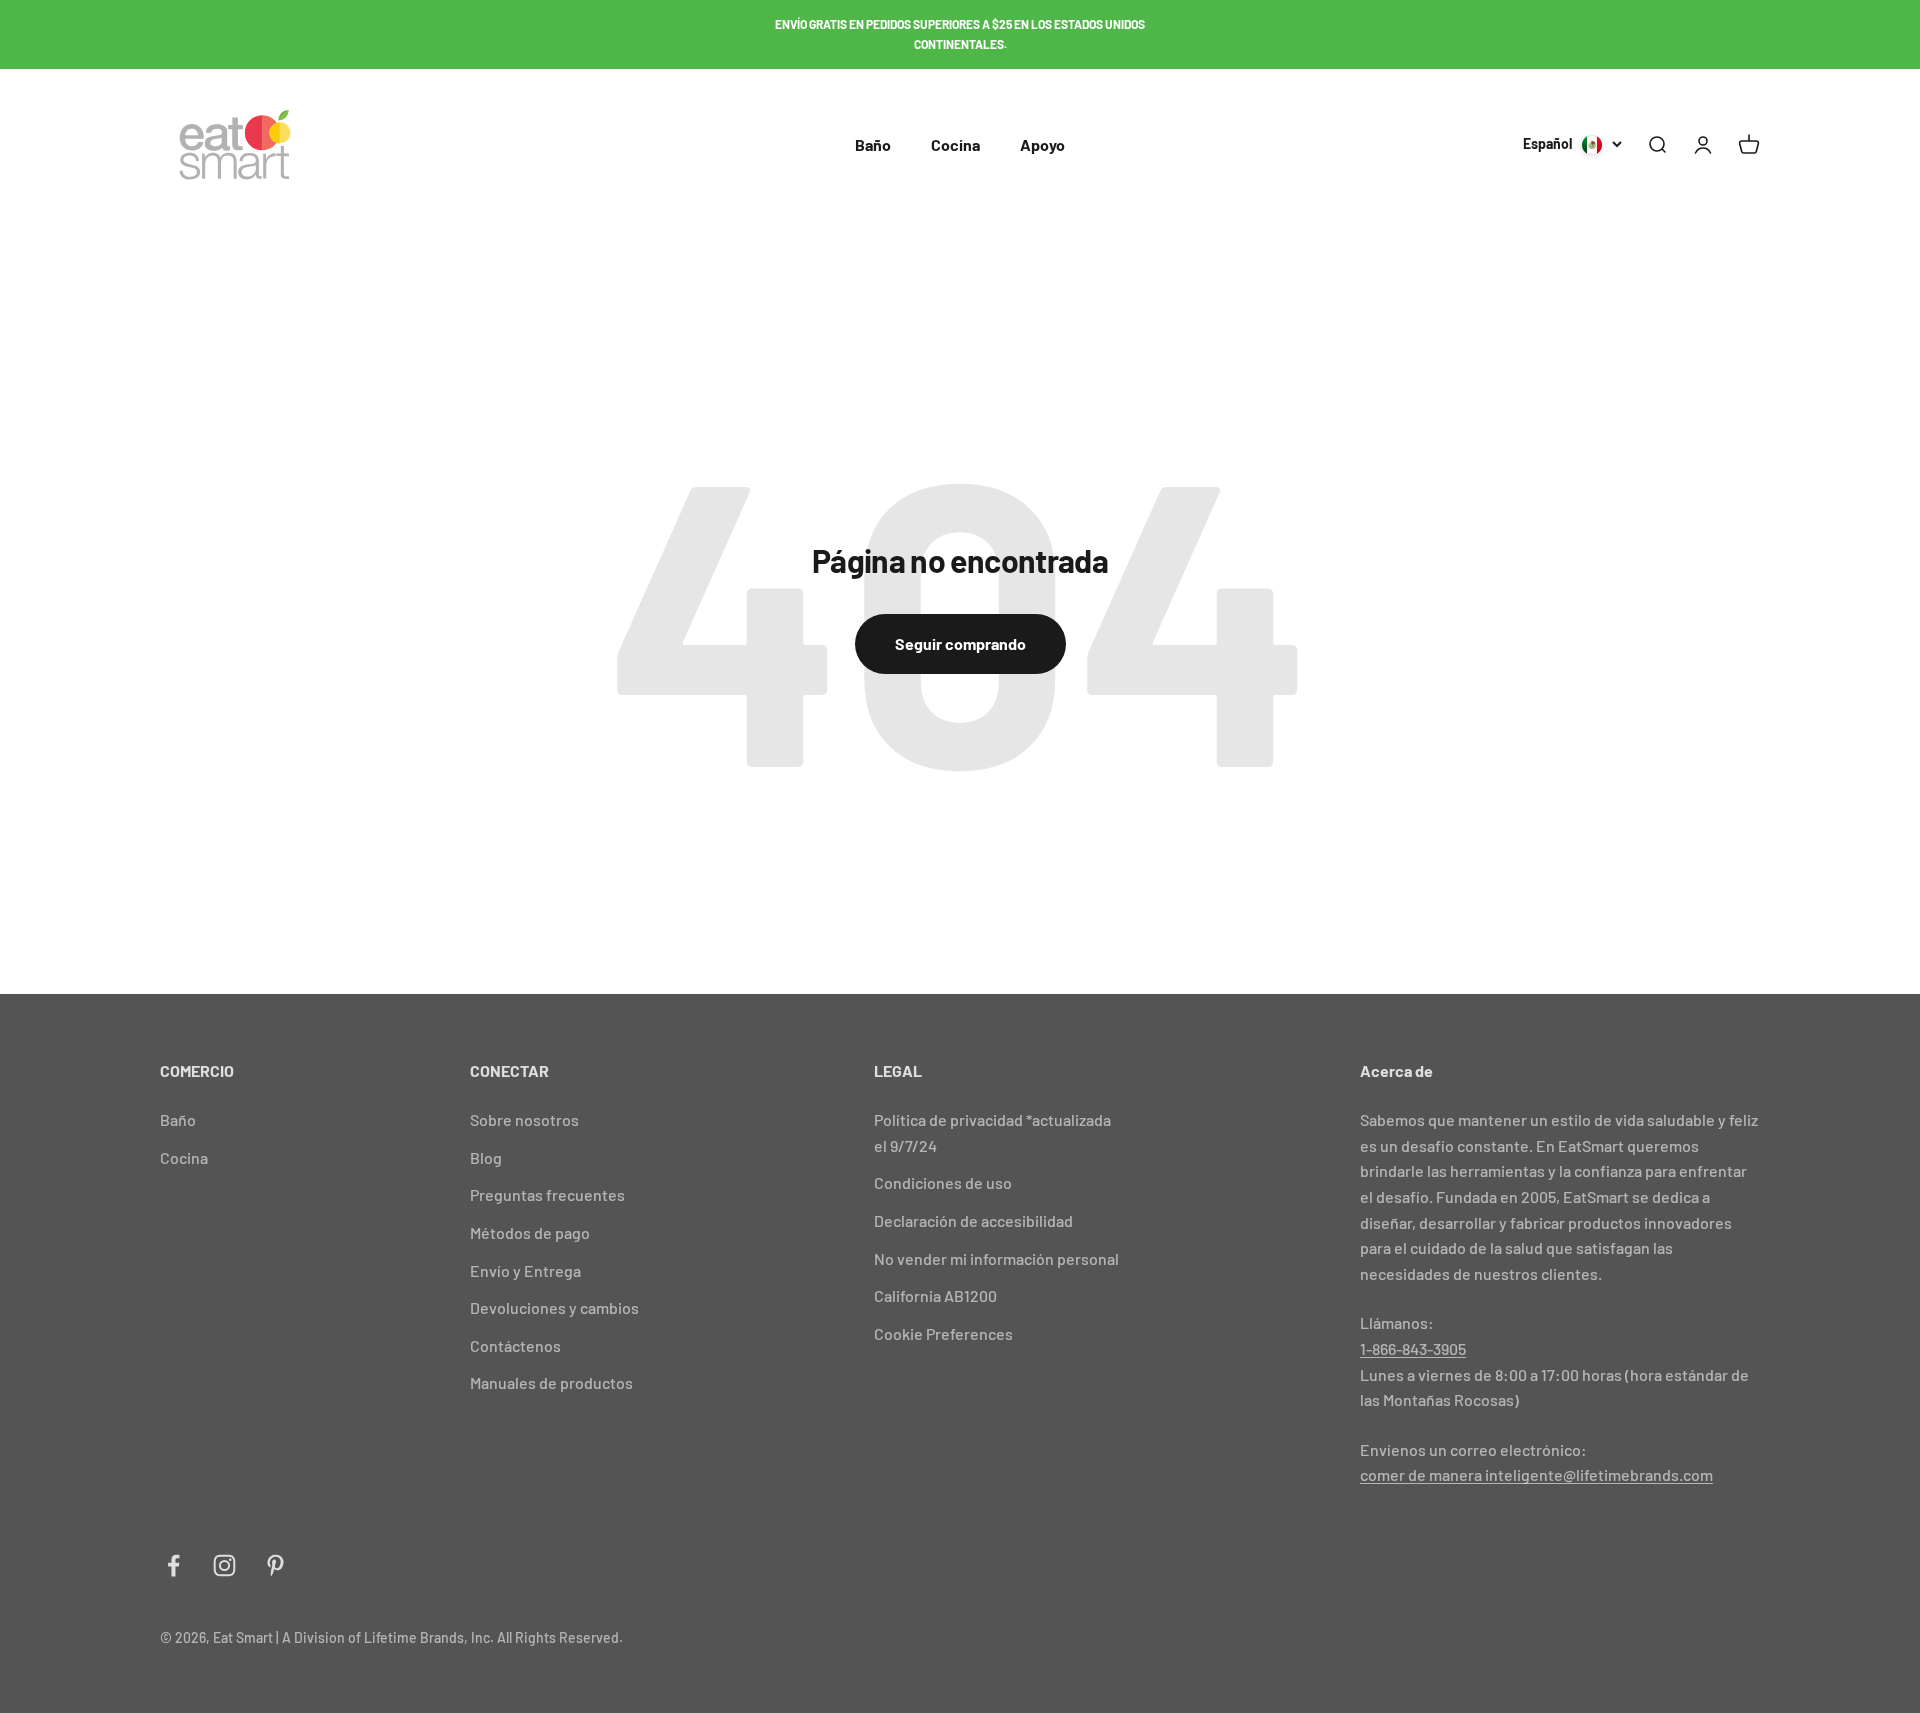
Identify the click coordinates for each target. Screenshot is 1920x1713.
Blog (486, 1157)
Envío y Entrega (525, 1270)
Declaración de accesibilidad (973, 1220)
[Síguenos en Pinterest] (275, 1565)
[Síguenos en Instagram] (224, 1565)
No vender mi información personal (996, 1258)
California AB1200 (935, 1295)
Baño (873, 144)
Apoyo (1042, 144)
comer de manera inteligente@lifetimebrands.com (1536, 1474)
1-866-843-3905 (1413, 1348)
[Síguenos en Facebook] (173, 1565)
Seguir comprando (960, 643)
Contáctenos (515, 1345)
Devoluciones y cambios (554, 1307)
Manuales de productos (551, 1382)
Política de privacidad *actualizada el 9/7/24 (992, 1132)
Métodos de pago (530, 1232)
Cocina (955, 144)
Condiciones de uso (943, 1182)
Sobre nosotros (524, 1119)
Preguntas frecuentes (547, 1194)
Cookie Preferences (943, 1333)
